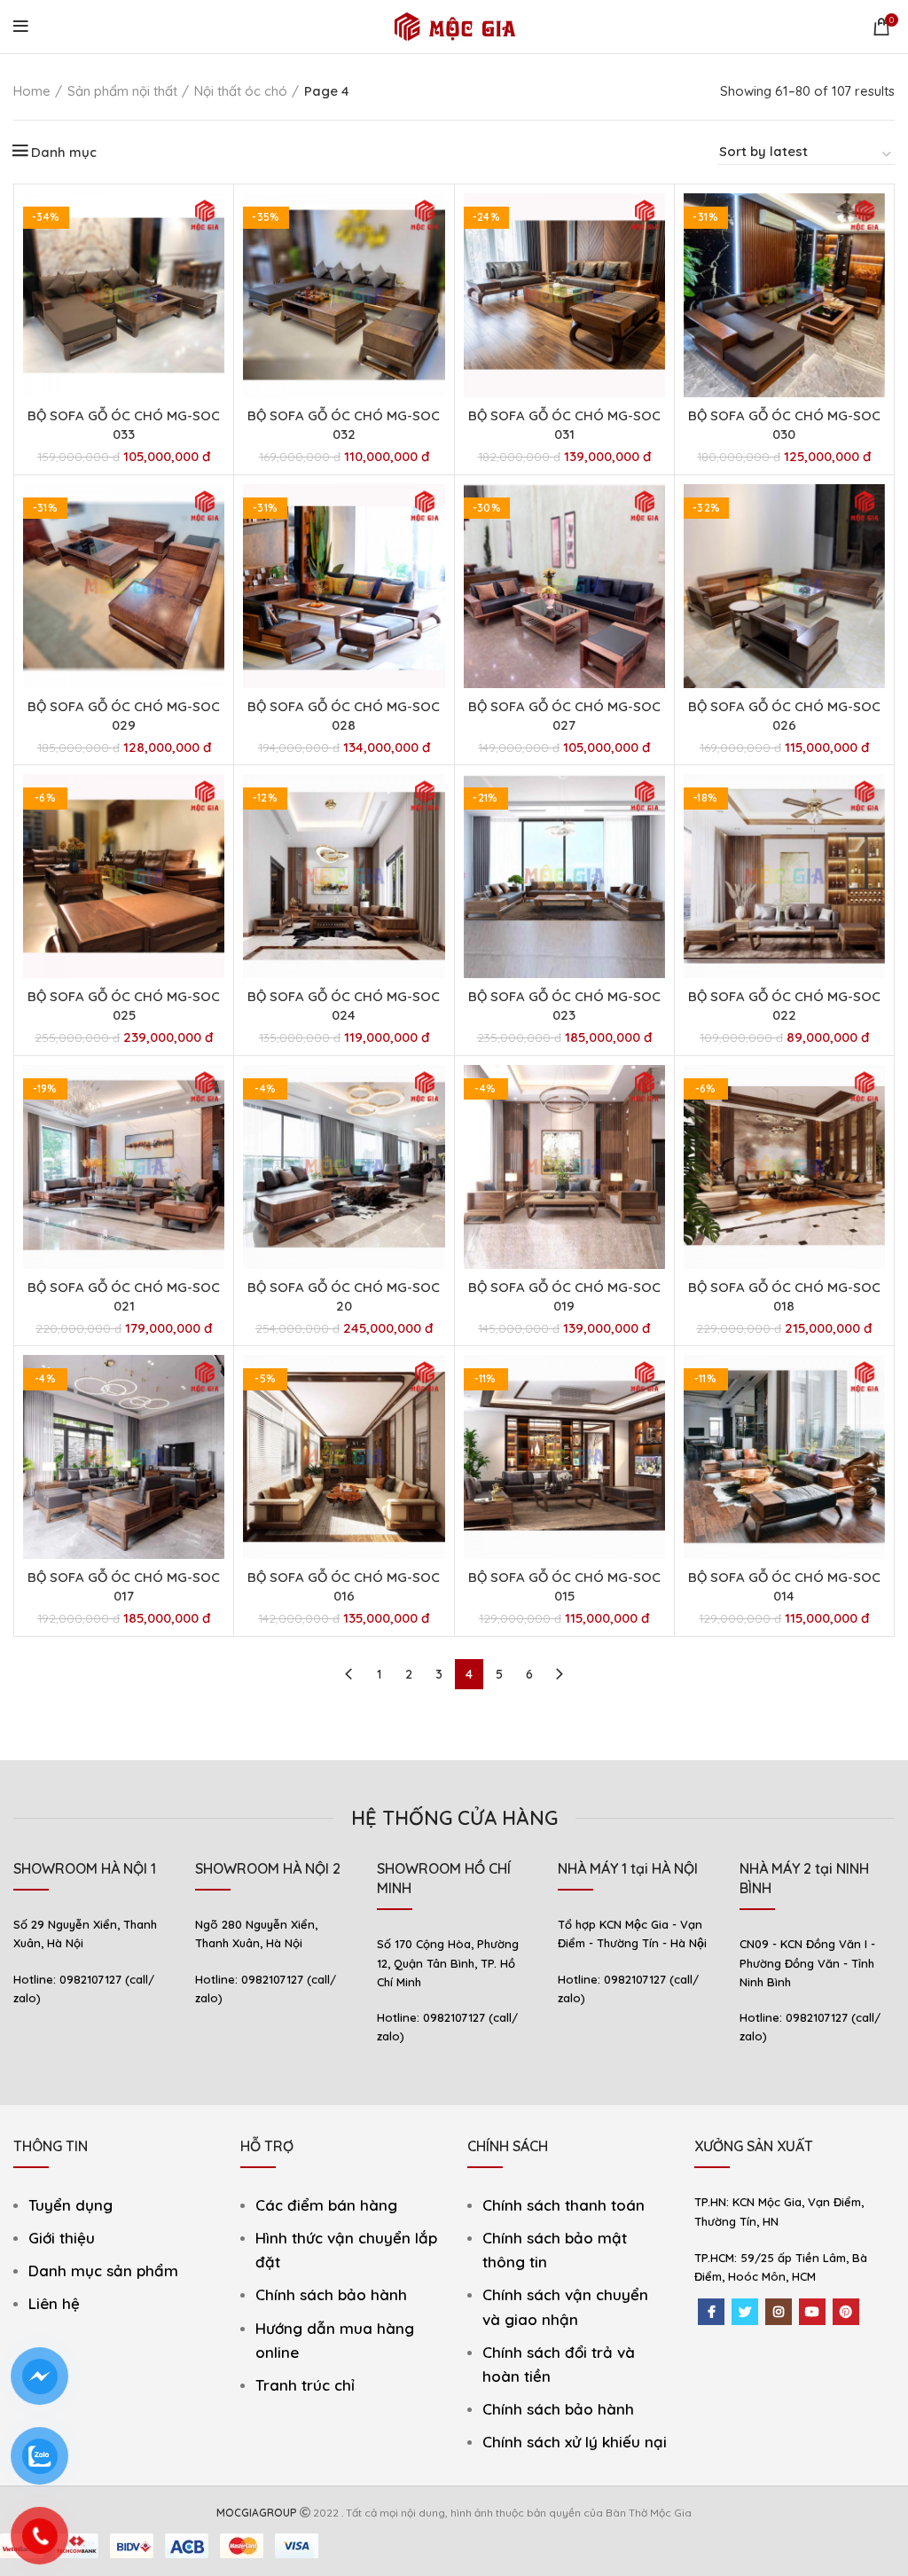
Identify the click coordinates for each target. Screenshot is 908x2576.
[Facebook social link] (711, 2312)
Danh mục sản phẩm (103, 2271)
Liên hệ (54, 2303)
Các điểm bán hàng (326, 2205)
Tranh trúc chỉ (305, 2385)
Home (32, 91)
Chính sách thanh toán (564, 2205)
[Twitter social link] (745, 2312)
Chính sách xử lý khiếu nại (575, 2442)
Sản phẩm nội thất (122, 91)
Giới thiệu (62, 2238)
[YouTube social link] (812, 2312)
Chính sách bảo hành (331, 2294)
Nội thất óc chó (241, 91)
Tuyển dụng (70, 2205)
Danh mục (64, 152)
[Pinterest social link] (846, 2312)
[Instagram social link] (779, 2312)
